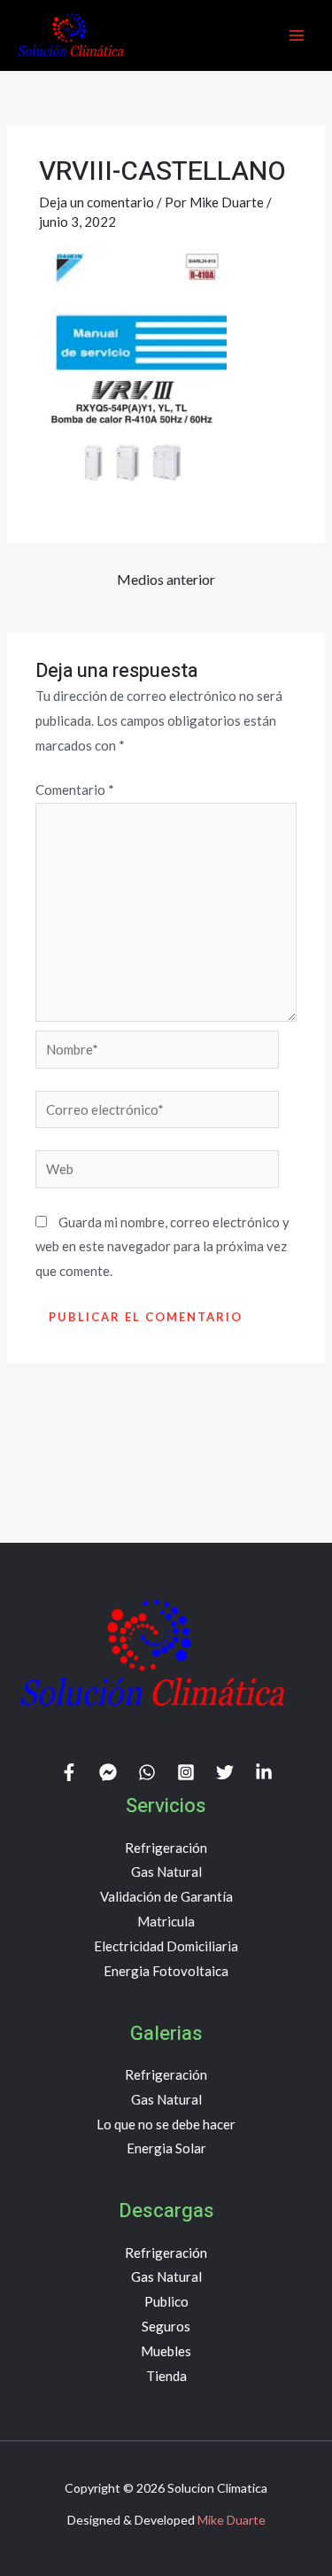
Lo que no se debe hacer (166, 2124)
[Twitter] (225, 1772)
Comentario (75, 790)
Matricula (166, 1921)
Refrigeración (166, 1848)
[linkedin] (264, 1772)
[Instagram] (186, 1772)
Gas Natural (166, 1872)
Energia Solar (166, 2148)
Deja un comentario (97, 202)
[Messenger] (108, 1772)
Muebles (166, 2351)
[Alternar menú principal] (296, 35)
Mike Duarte (232, 2520)
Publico (166, 2301)
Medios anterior (166, 579)
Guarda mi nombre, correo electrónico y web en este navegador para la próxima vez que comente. (162, 1247)
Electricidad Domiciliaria (166, 1946)
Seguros (166, 2326)
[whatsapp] (147, 1772)
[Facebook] (69, 1772)
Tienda (166, 2376)
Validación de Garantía (166, 1896)
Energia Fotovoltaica (166, 1971)
